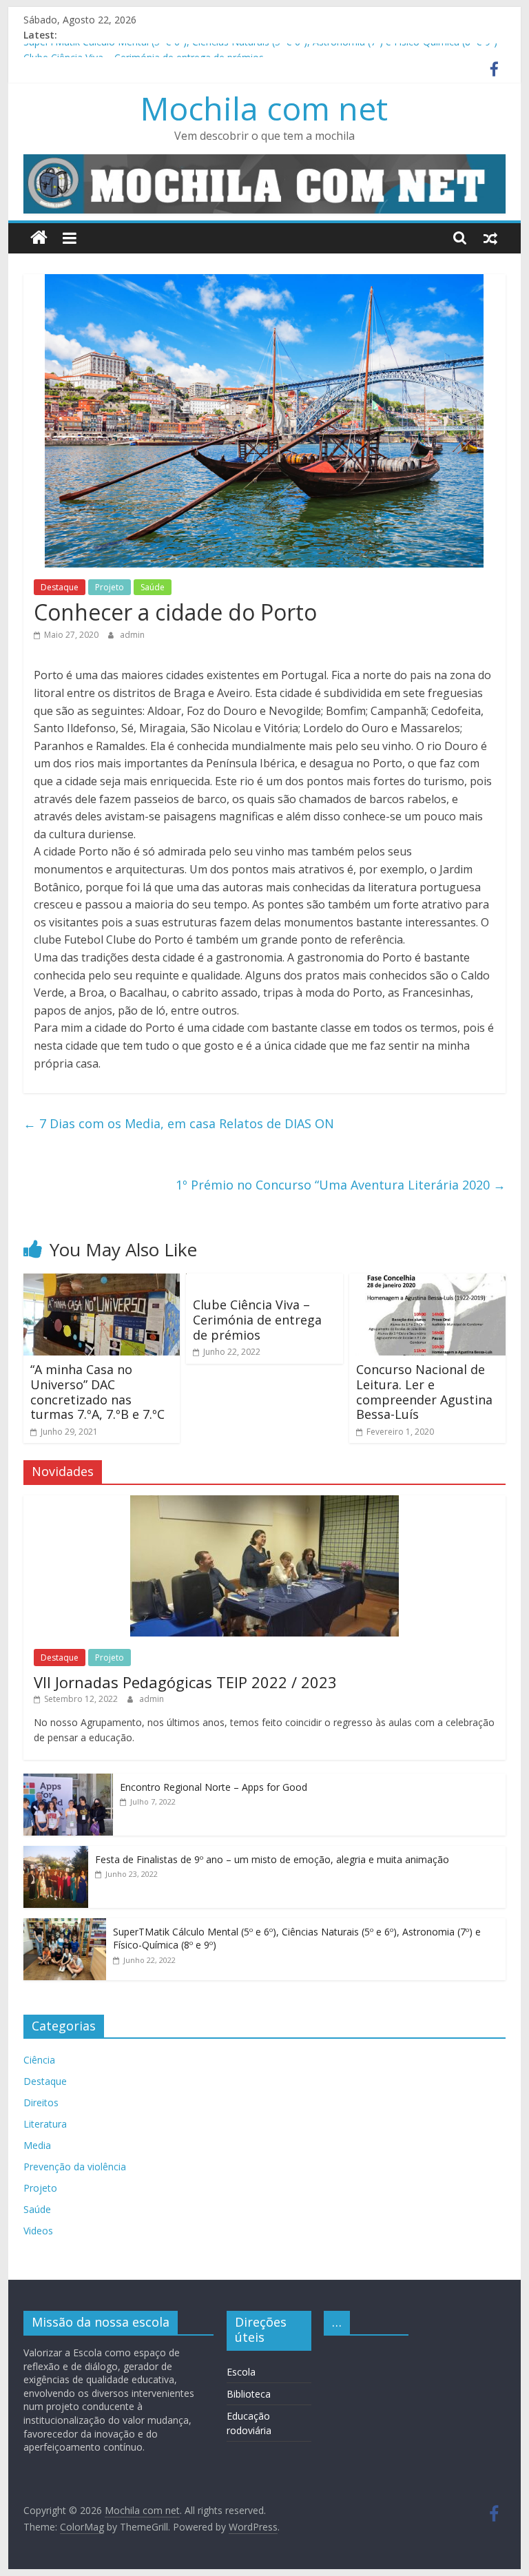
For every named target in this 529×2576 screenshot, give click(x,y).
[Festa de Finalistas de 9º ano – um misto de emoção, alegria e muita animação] (56, 1853)
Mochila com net (264, 108)
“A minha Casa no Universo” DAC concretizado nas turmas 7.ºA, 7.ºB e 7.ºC (97, 1392)
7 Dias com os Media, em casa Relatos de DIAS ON (179, 1123)
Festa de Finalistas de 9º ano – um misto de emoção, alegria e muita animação (272, 1859)
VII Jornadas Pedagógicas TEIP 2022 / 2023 (185, 1682)
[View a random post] (490, 238)
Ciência (39, 2060)
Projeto (110, 587)
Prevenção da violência (75, 2167)
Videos (38, 2231)
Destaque (60, 587)
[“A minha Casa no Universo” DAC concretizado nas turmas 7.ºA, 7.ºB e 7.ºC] (102, 1282)
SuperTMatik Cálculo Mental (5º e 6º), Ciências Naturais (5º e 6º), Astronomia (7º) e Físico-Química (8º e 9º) (260, 51)
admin (132, 635)
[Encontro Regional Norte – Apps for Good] (68, 1781)
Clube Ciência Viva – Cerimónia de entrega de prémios (257, 1319)
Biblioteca (249, 2394)
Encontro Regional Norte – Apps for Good (214, 1787)
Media (37, 2145)
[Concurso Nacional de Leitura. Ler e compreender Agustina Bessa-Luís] (428, 1282)
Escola (241, 2372)
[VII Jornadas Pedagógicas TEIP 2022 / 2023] (264, 1503)
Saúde (153, 587)
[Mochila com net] (39, 238)
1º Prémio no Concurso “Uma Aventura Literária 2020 (341, 1185)
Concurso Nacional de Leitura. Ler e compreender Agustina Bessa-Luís (424, 1392)
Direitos (41, 2102)
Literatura (45, 2124)
